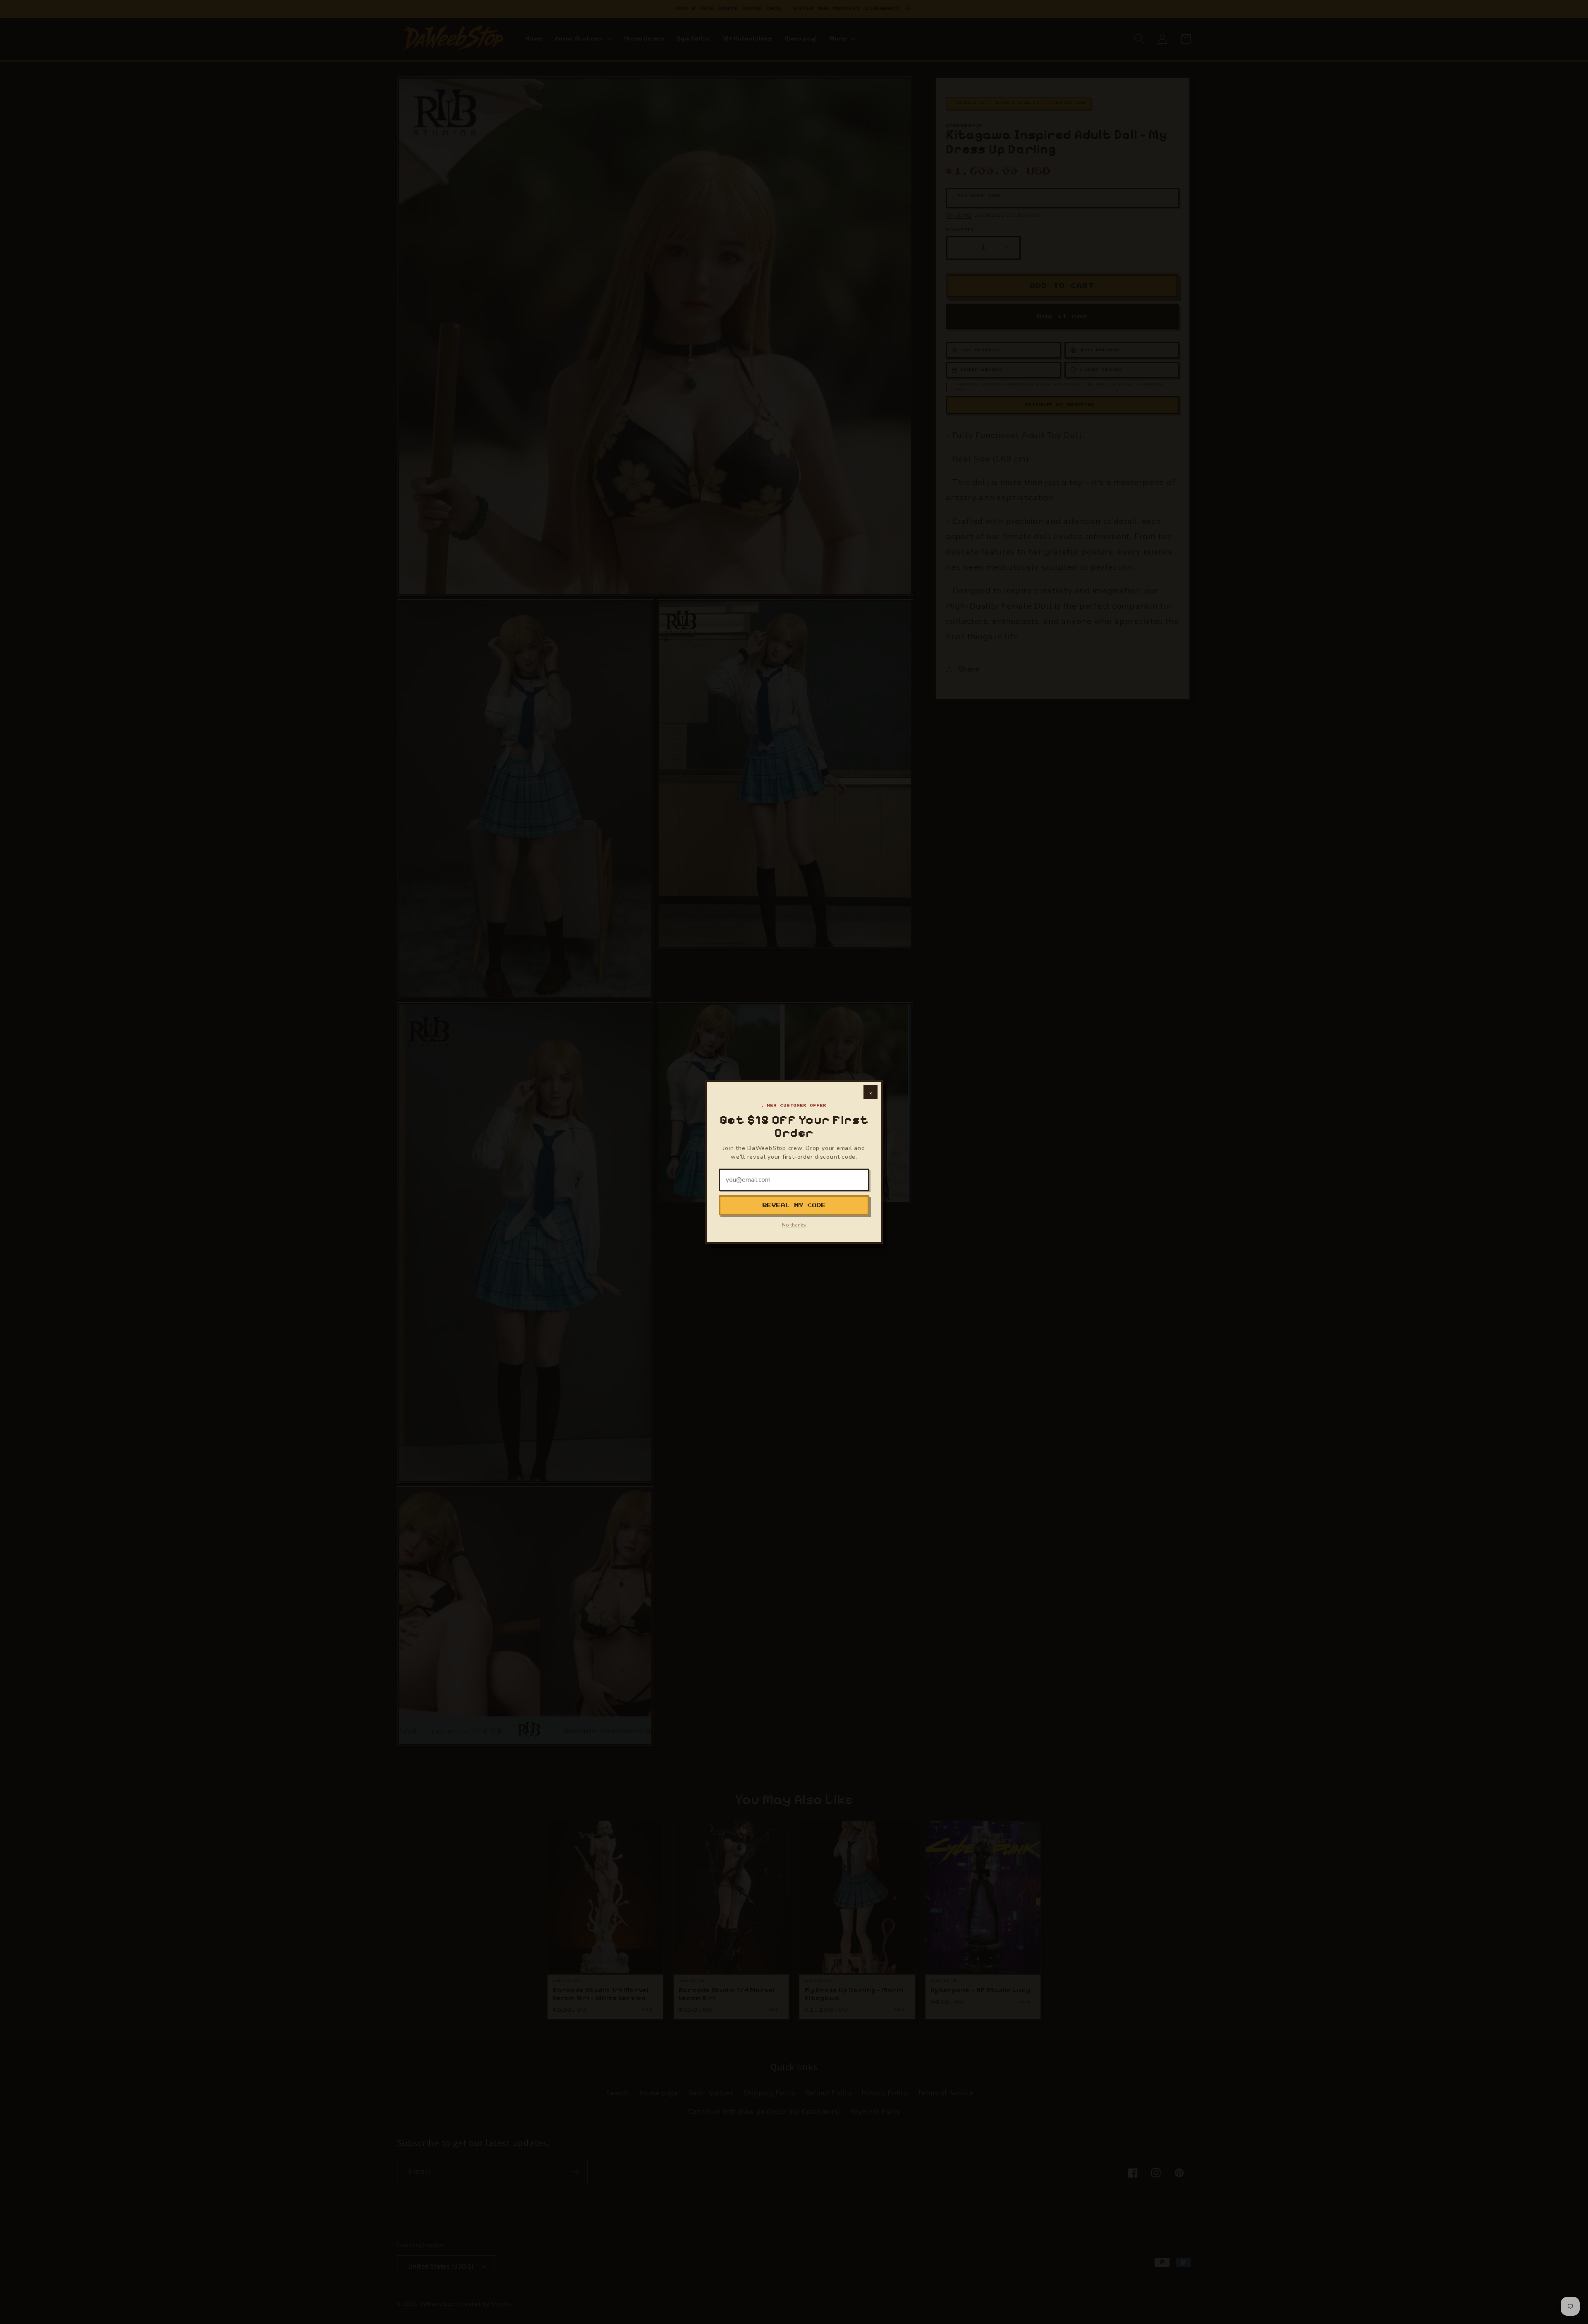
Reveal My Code (794, 1205)
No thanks (794, 1225)
